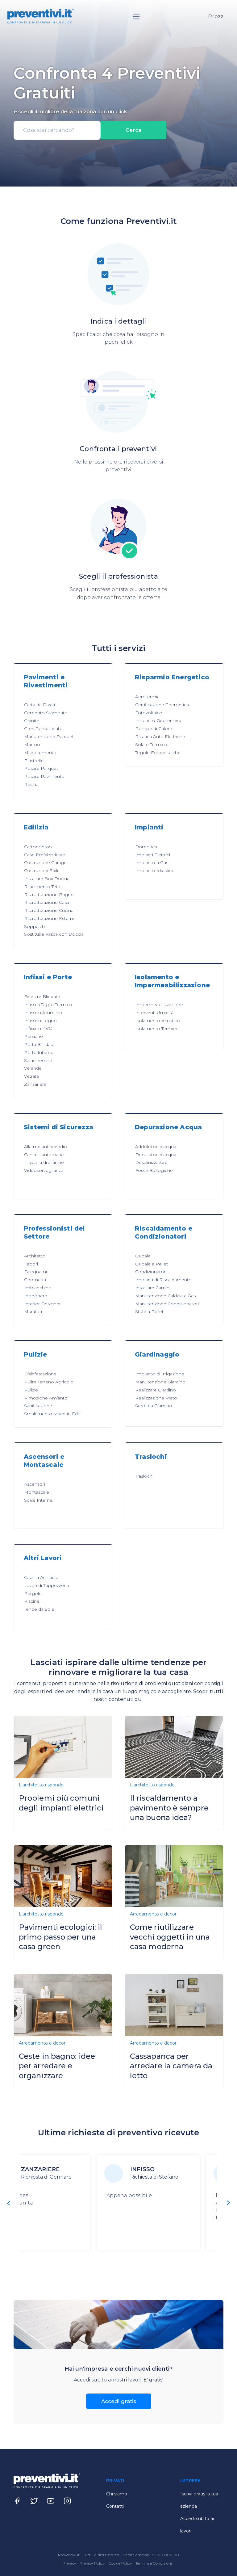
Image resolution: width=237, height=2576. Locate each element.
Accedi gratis (119, 2401)
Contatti (115, 2506)
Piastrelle (34, 761)
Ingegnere (36, 1296)
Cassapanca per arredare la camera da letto (171, 2066)
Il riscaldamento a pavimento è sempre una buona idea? (169, 1808)
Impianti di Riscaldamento (163, 1280)
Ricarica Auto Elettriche (160, 736)
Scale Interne (38, 1500)
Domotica (146, 847)
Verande (33, 1068)
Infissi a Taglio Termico (48, 1005)
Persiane (33, 1036)
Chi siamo (117, 2494)
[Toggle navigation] (136, 17)
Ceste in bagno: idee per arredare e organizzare (57, 2066)
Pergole (33, 1593)
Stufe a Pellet (149, 1311)
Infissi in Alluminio (43, 1013)
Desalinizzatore (151, 1162)
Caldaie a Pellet (152, 1264)
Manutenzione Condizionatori (167, 1304)
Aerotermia (147, 697)
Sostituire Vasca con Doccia (54, 934)
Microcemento (40, 753)
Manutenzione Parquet (49, 736)
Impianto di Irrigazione (160, 1374)
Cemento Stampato (46, 713)
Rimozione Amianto (46, 1398)
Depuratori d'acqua (156, 1155)
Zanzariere (35, 1084)
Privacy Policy (93, 2563)
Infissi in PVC (38, 1028)
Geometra (35, 1280)
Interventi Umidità (154, 1013)
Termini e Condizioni (154, 2563)
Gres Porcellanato (43, 728)
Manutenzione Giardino (160, 1382)
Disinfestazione (40, 1374)
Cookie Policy (121, 2563)
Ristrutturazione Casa (47, 902)
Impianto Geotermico (159, 720)
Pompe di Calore (154, 728)
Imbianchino (38, 1288)
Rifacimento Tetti (42, 887)
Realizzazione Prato (156, 1398)
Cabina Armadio (41, 1577)
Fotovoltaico (149, 713)
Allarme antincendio (46, 1147)
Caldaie (143, 1256)
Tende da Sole (39, 1609)
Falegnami (35, 1272)
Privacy (70, 2563)
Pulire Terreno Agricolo (49, 1382)
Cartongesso (38, 847)
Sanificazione (38, 1406)
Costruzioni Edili (41, 871)
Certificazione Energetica (162, 705)
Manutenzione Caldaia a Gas (165, 1296)
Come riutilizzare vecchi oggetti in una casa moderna (170, 1937)
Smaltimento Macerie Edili (52, 1414)
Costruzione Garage (45, 862)
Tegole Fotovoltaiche (158, 753)
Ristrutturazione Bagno (49, 895)
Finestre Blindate (42, 996)
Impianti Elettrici (153, 855)
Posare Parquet (41, 768)
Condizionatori (151, 1272)
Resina (31, 784)
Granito (32, 721)
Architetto (35, 1256)
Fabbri (31, 1264)
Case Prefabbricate (45, 855)
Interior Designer (42, 1304)
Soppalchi (35, 926)
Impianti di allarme (44, 1162)
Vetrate (32, 1076)
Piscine (32, 1601)
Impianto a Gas (152, 862)
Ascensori (35, 1484)
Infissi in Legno (40, 1021)
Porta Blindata (39, 1044)
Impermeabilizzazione (159, 1005)
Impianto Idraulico (155, 871)
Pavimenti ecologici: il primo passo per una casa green (60, 1937)
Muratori (33, 1311)
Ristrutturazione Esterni (49, 918)
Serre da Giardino (154, 1406)
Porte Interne (39, 1052)
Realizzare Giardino (156, 1390)
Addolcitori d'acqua (156, 1147)
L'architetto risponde (41, 1785)
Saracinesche (38, 1060)
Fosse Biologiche (154, 1170)
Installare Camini (153, 1288)
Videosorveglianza (44, 1170)
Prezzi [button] (216, 16)
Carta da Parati (39, 705)
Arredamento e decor (153, 1914)
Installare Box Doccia (47, 879)
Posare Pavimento (44, 776)
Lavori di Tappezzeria (46, 1585)
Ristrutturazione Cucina (49, 910)
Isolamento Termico (157, 1029)
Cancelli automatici (44, 1155)
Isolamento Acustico (158, 1021)
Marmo (32, 745)
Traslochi (144, 1476)
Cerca (133, 130)
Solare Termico (151, 745)
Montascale (37, 1492)
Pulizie (31, 1390)
